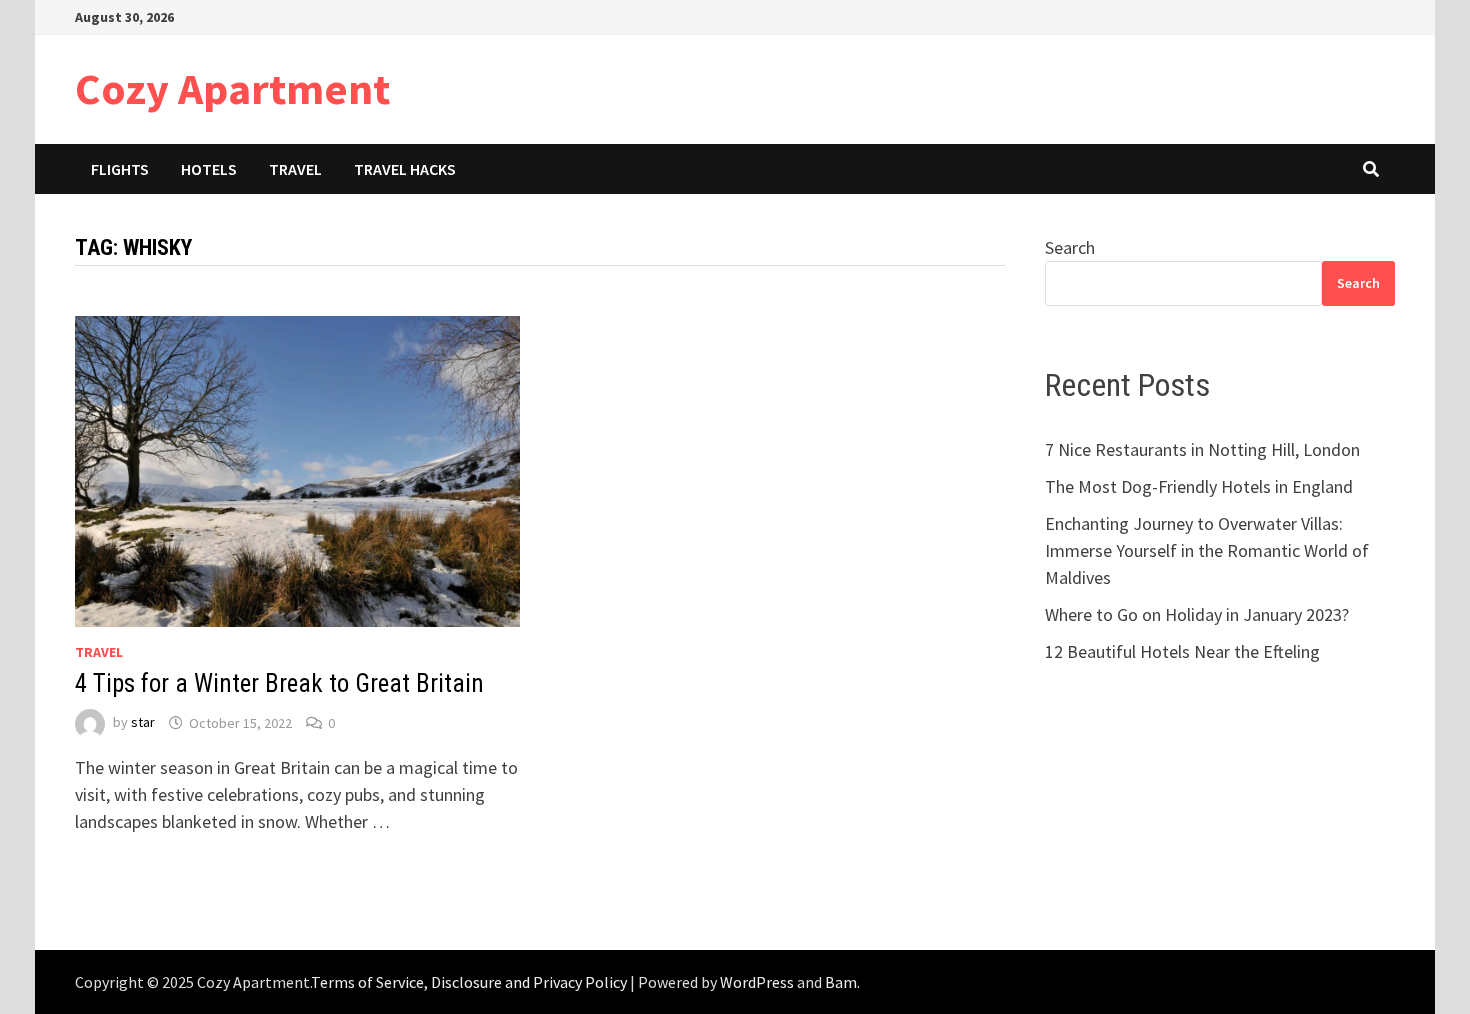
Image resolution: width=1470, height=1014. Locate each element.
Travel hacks (405, 169)
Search (1070, 247)
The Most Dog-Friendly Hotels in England (1199, 486)
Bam (841, 982)
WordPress (757, 982)
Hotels (209, 169)
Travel (295, 169)
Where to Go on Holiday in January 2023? (1197, 614)
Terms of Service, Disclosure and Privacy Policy (469, 982)
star (143, 723)
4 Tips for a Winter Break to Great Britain (279, 683)
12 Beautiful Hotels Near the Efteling (1182, 651)
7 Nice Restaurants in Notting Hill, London (1202, 449)
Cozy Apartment (232, 88)
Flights (120, 169)
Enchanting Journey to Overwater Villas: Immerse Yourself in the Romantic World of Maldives (1207, 550)
